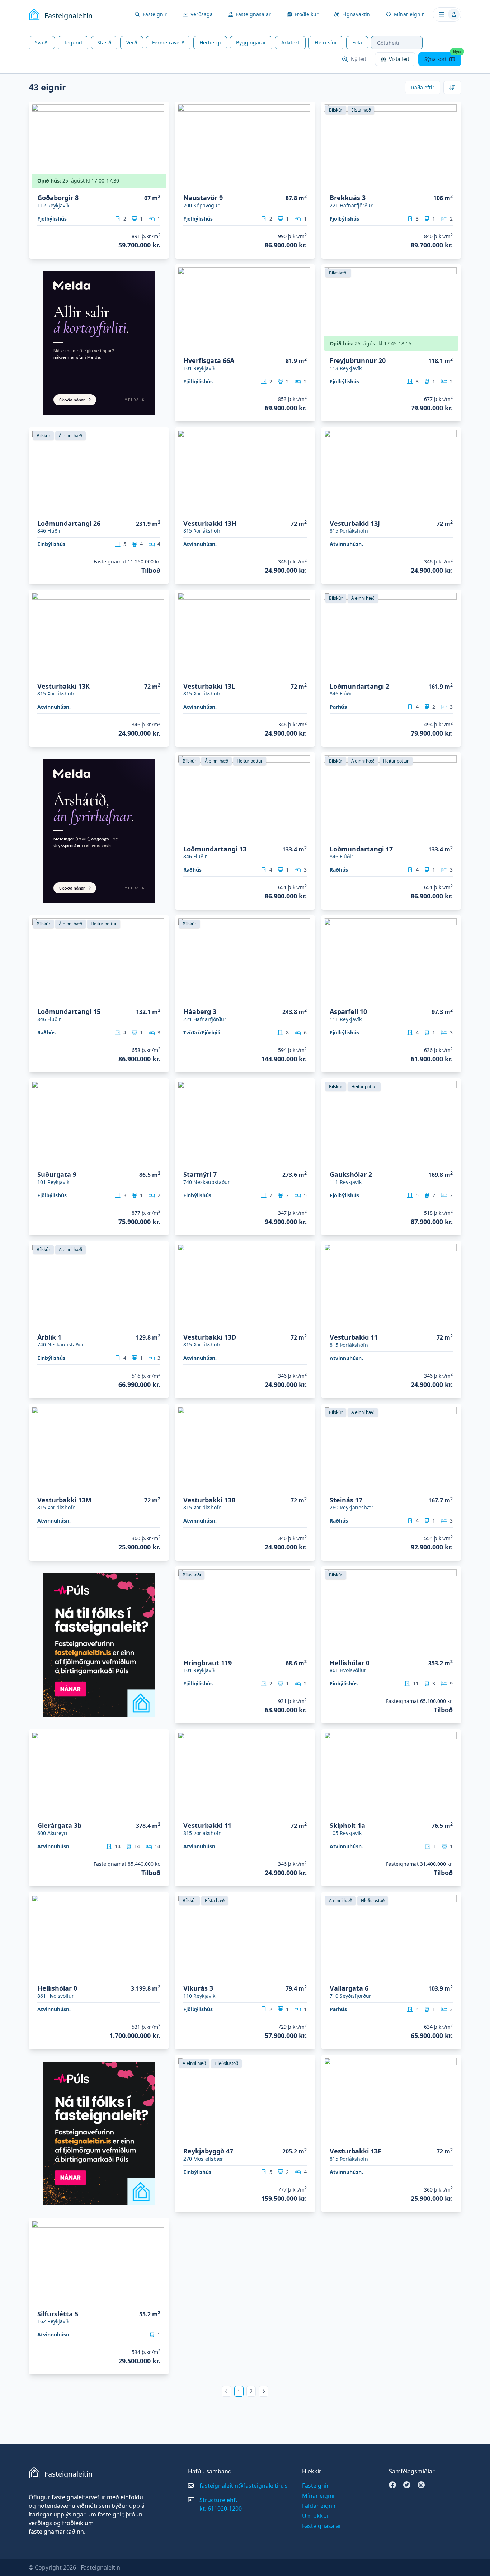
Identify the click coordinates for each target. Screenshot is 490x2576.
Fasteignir (155, 14)
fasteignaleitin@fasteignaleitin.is (244, 2486)
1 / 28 (451, 183)
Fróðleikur (307, 14)
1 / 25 (451, 1486)
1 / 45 (451, 1649)
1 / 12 (159, 1160)
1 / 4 (453, 1323)
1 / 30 (451, 346)
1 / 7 (307, 1486)
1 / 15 (159, 1323)
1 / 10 (305, 835)
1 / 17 (159, 672)
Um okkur (316, 2516)
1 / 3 (160, 2300)
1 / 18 (305, 672)
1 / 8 (160, 1811)
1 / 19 (451, 509)
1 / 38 (305, 997)
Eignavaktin (356, 14)
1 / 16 (159, 183)
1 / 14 (451, 1160)
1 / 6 (307, 1323)
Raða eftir (423, 87)
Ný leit (359, 59)
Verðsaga (202, 14)
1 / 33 (305, 346)
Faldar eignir (319, 2506)
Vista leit (399, 59)
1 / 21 (305, 183)
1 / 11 (159, 509)
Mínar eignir (409, 14)
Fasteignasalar (253, 14)
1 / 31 (305, 2137)
